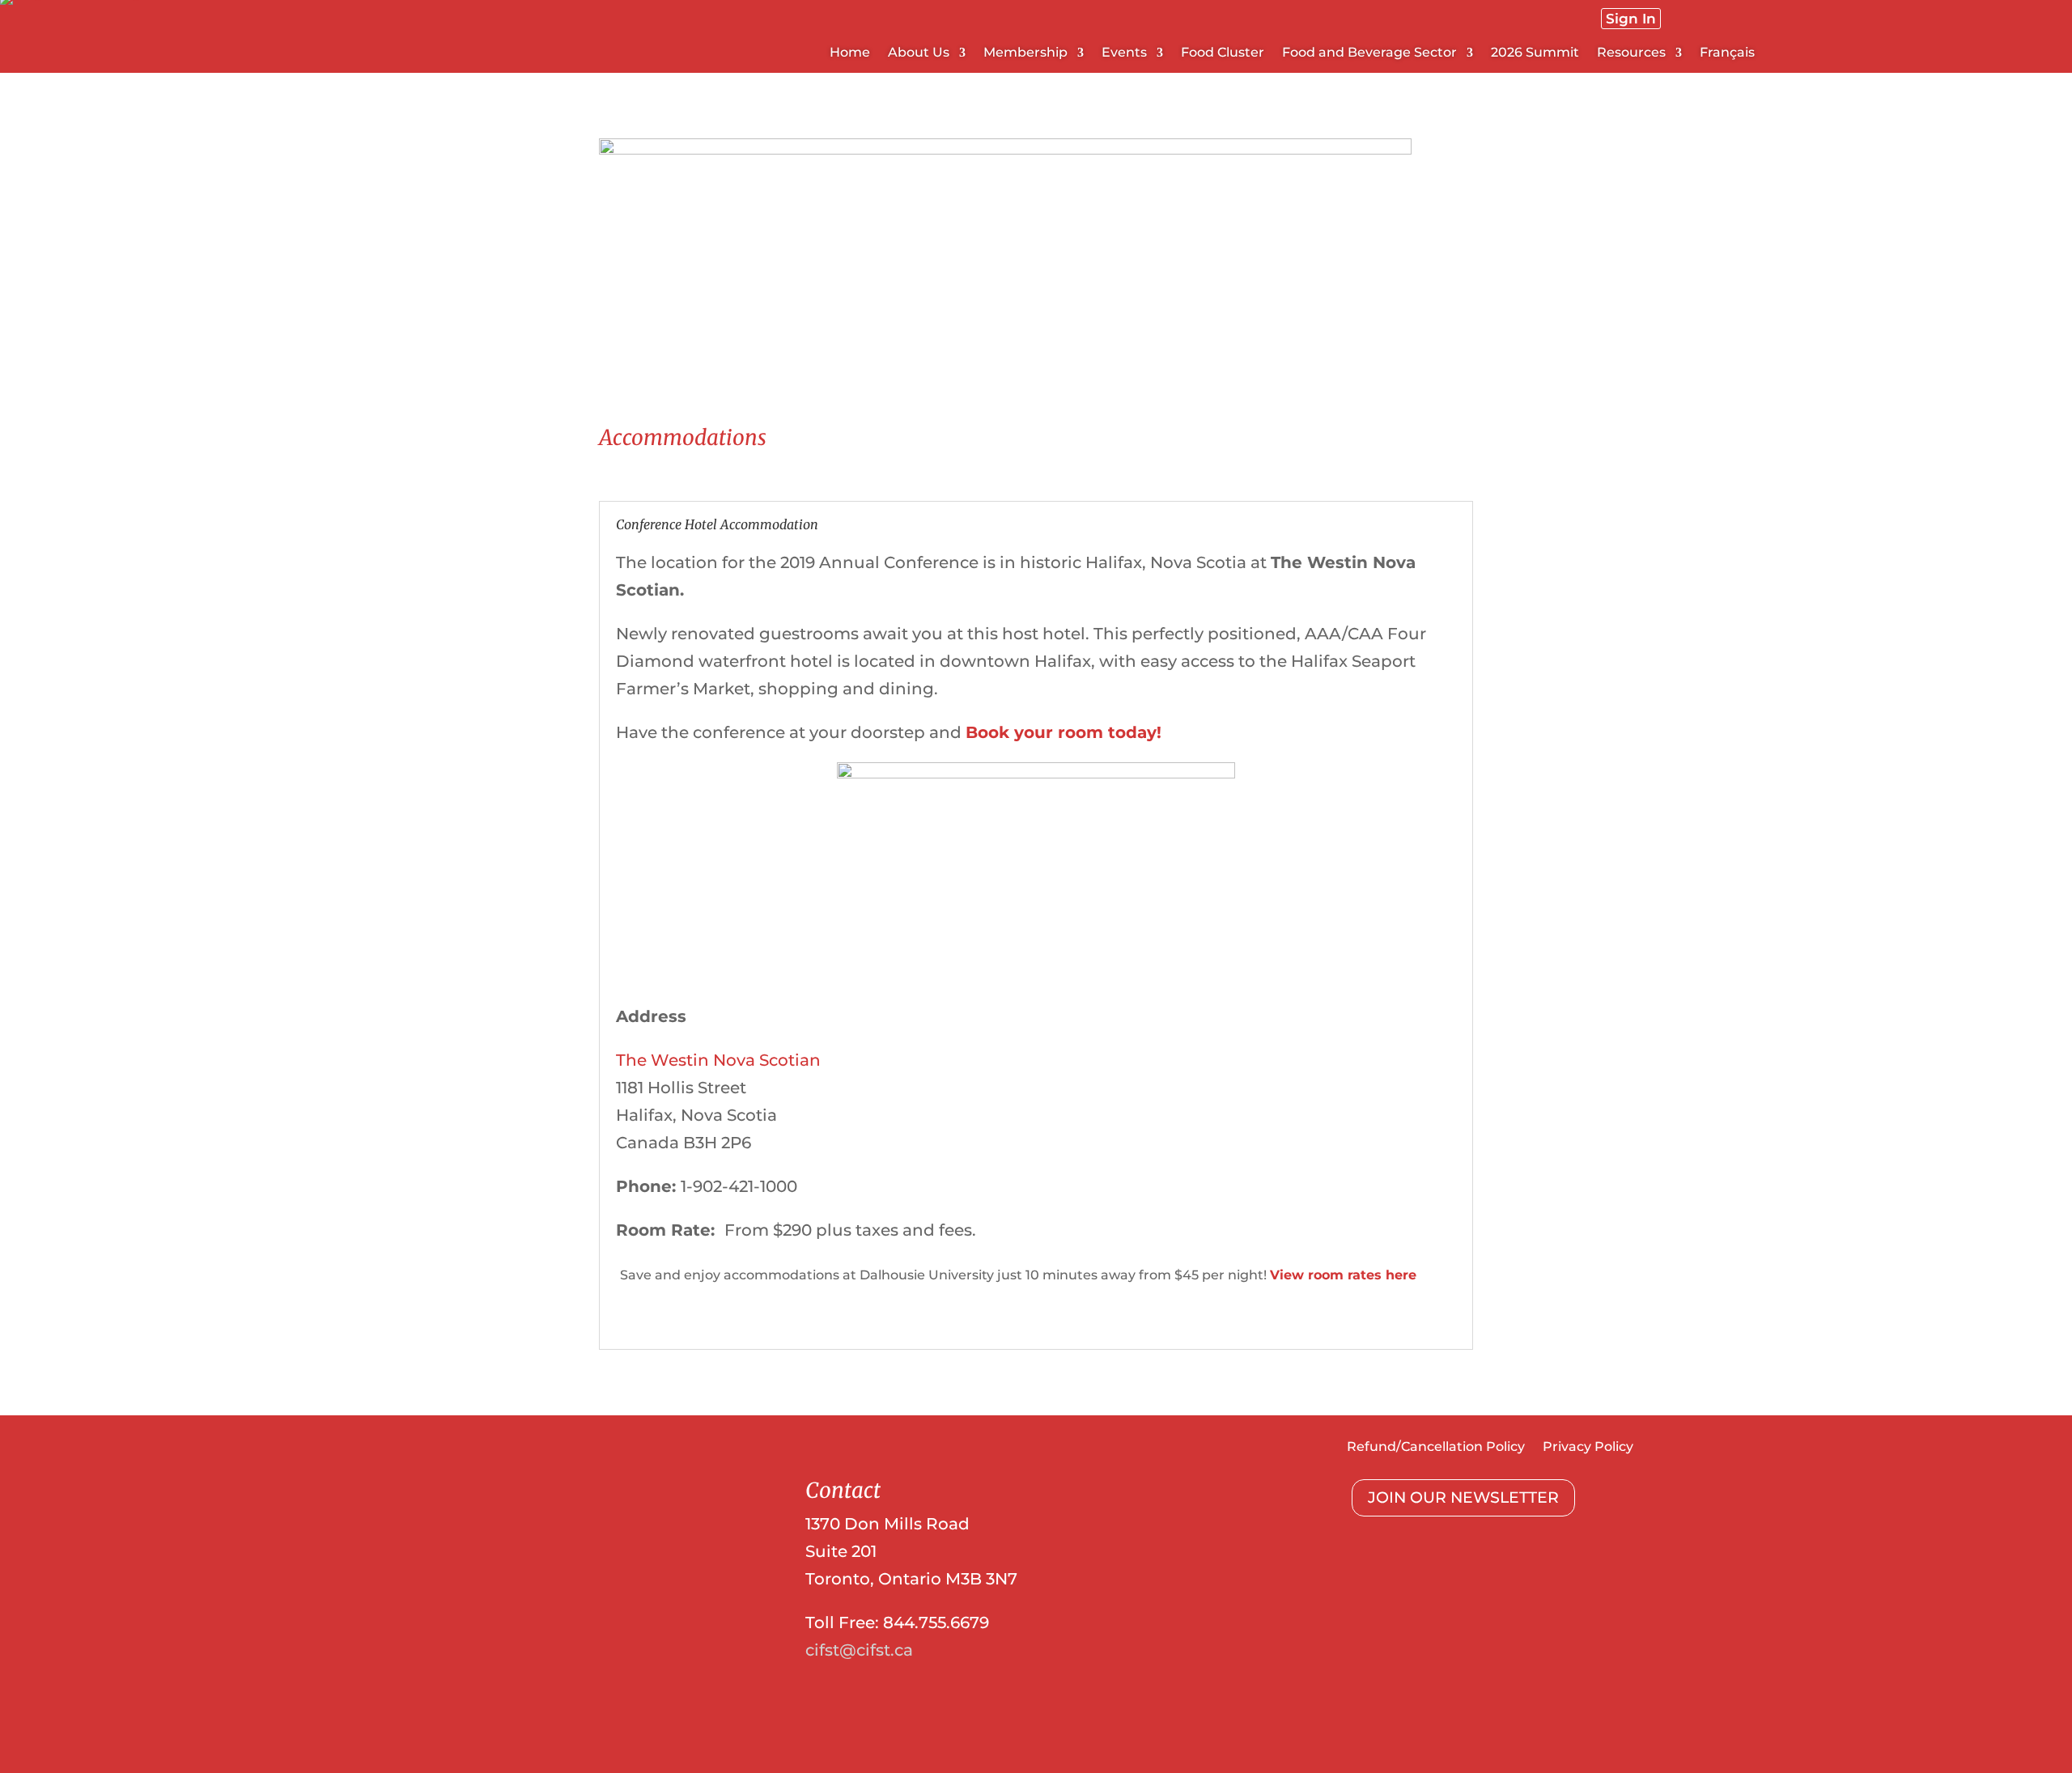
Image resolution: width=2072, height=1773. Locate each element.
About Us (919, 53)
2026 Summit (1535, 53)
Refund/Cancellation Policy (1436, 1448)
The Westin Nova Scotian (718, 1060)
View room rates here (1343, 1275)
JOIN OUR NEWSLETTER (1463, 1497)
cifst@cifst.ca (859, 1650)
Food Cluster (1223, 53)
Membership (1025, 53)
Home (850, 53)
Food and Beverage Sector (1369, 53)
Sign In (1631, 19)
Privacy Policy (1588, 1448)
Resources (1631, 53)
